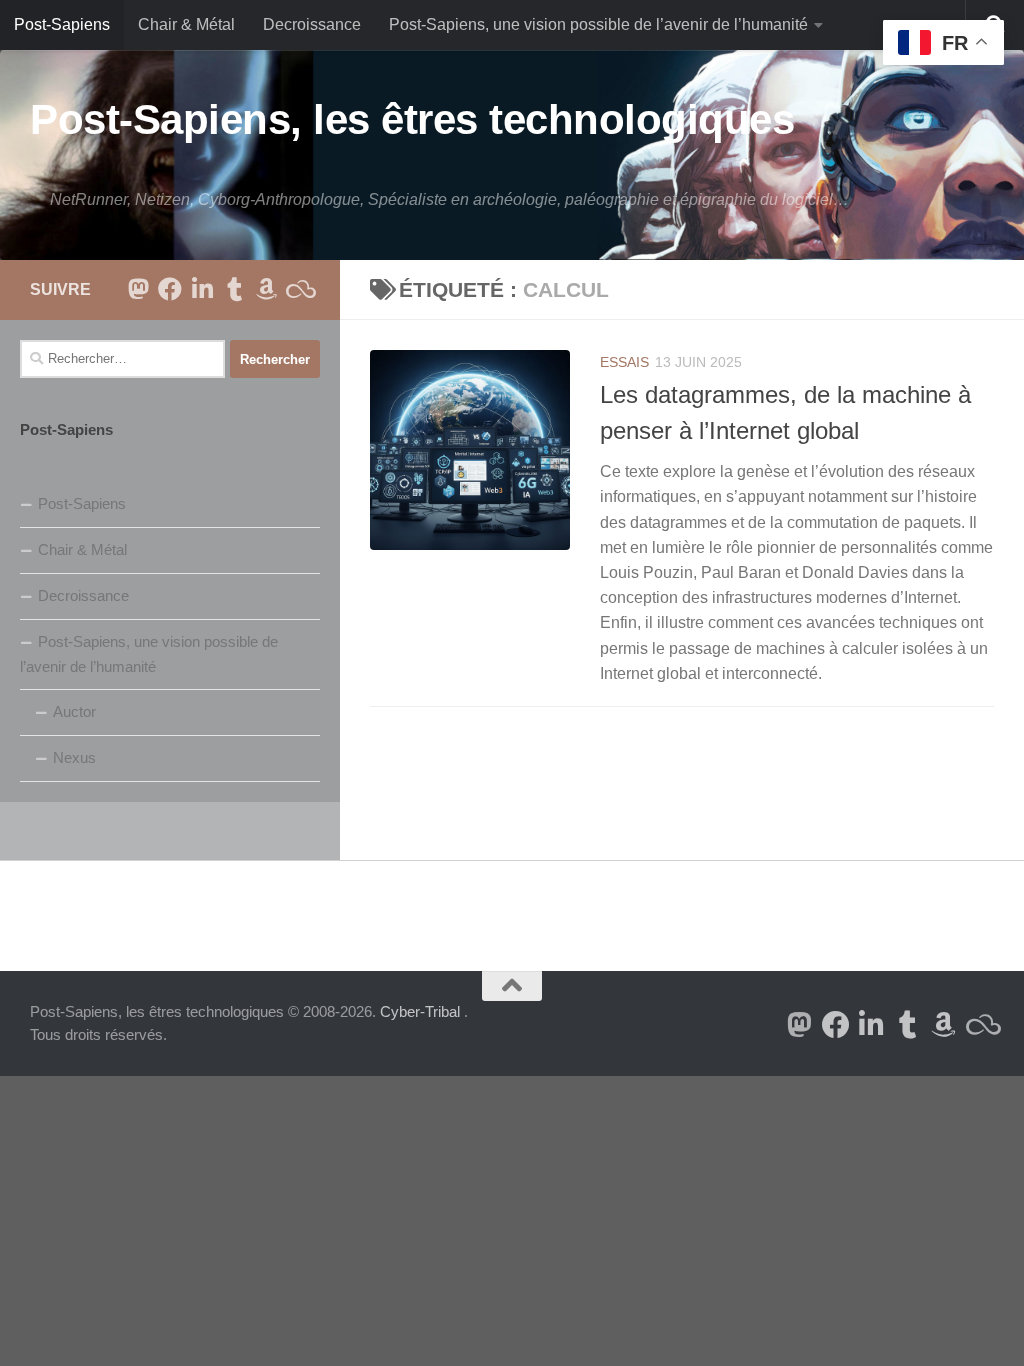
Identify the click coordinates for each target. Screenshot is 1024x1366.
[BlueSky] (298, 289)
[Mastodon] (138, 289)
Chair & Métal (186, 24)
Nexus (74, 757)
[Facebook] (170, 289)
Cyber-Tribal (420, 1011)
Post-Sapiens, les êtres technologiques (412, 119)
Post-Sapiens (62, 24)
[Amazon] (266, 289)
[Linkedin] (202, 289)
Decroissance (312, 24)
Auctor (74, 711)
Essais (624, 362)
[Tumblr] (234, 289)
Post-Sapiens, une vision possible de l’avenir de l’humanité (598, 24)
